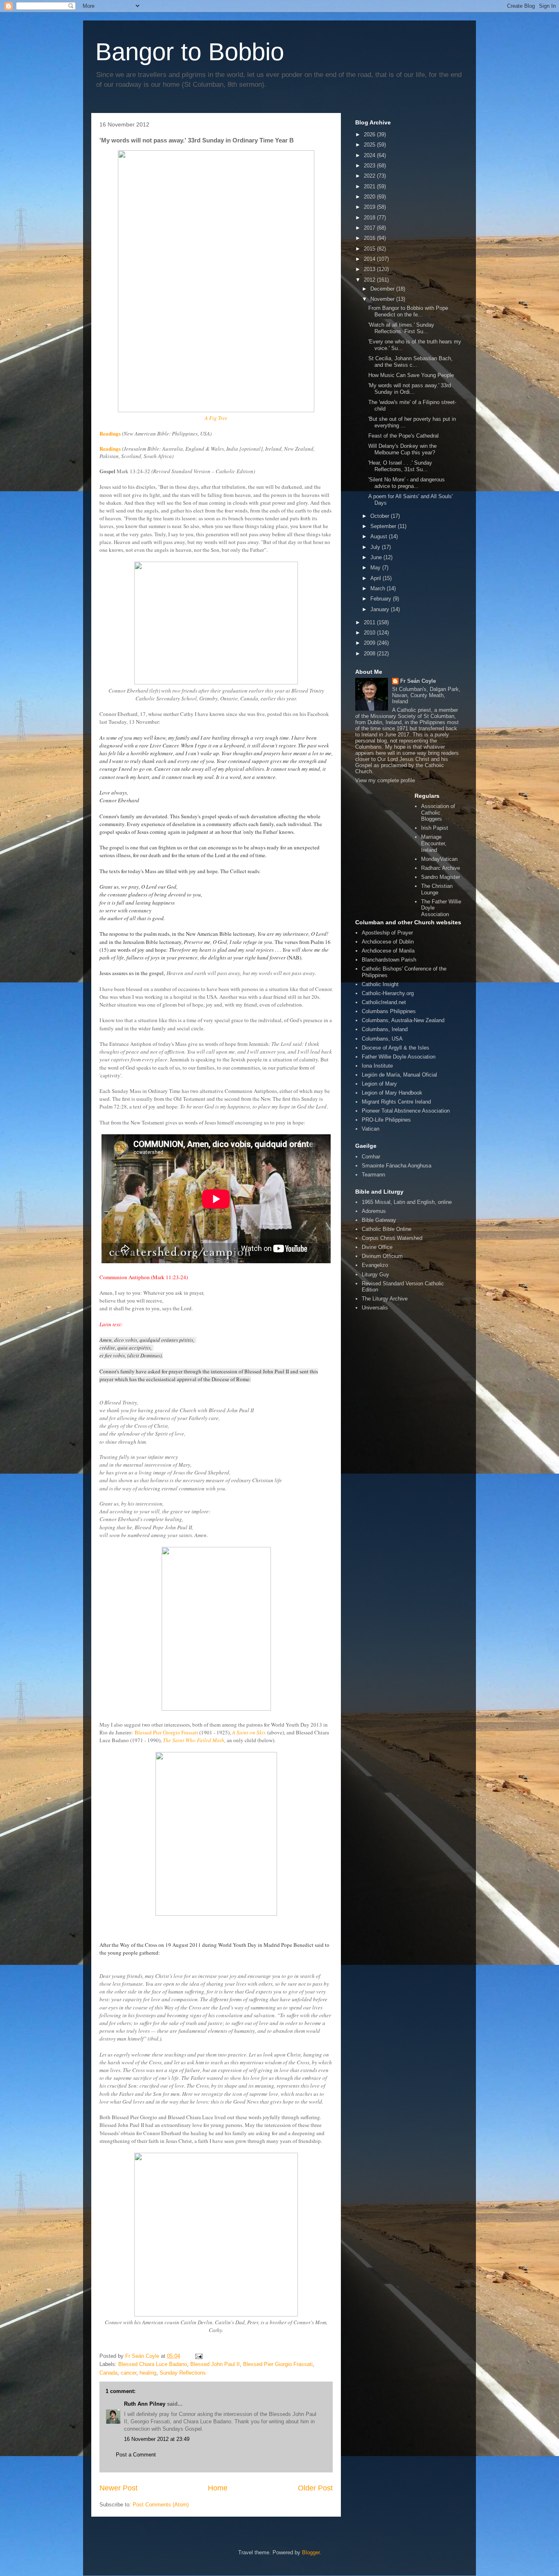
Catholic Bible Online (387, 1229)
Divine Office (377, 1247)
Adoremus (374, 1211)
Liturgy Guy (375, 1274)
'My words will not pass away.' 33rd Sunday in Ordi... (410, 389)
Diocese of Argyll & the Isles (396, 1048)
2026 (370, 134)
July (376, 547)
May (376, 568)
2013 (370, 269)
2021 (370, 186)
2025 (370, 145)
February (382, 599)
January (381, 609)
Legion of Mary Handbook (392, 1093)
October (381, 516)
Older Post (315, 2488)
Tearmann (373, 1175)
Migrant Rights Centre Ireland (396, 1102)
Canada (108, 2373)
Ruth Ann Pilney (145, 2404)
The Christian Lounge (437, 889)
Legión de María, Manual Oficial (399, 1075)
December (383, 289)
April (376, 578)
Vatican (371, 1129)
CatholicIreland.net (384, 1002)
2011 (370, 622)
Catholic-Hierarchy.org (388, 993)
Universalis (375, 1308)
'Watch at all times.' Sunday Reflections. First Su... (401, 328)
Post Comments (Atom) (161, 2505)
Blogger (311, 2552)
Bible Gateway (379, 1220)
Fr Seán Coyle (418, 681)
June (377, 557)
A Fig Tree (216, 418)
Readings (110, 433)
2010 (370, 633)
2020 (370, 197)
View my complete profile (385, 780)
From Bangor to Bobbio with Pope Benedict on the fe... (408, 311)
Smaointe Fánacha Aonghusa (397, 1166)
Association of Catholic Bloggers (438, 813)
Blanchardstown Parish (389, 960)
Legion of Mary (379, 1084)
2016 (370, 238)
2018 (370, 218)
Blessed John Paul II (215, 2364)
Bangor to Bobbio (190, 52)
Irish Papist (435, 828)
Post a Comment (136, 2455)
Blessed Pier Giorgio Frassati (166, 1732)
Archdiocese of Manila (388, 951)
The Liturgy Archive (385, 1299)
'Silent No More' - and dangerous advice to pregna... (407, 483)
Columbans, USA (382, 1039)
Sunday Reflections (183, 2373)
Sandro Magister (441, 877)
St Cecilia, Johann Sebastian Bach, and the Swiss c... (410, 362)
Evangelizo (375, 1265)
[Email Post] (198, 2356)
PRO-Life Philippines (386, 1120)
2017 (370, 228)
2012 (370, 280)
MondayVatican (439, 859)
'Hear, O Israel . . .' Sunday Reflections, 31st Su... (400, 466)
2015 (370, 249)
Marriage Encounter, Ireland (434, 843)
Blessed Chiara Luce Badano (153, 2364)
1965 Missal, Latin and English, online (407, 1202)
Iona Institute (377, 1066)
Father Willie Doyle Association (399, 1057)
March (379, 588)
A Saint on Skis (249, 1732)
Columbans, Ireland (385, 1029)
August (380, 536)
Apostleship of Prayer (387, 933)
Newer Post (118, 2488)
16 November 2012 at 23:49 (157, 2439)
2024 (370, 155)
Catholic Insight (380, 984)
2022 (370, 176)
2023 (370, 166)
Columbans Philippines (389, 1011)
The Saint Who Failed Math (194, 1740)
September (384, 526)
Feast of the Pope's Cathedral (403, 436)
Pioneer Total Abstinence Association (406, 1111)
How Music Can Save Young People (411, 375)
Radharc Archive (441, 868)
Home (218, 2488)
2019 (370, 207)
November (383, 299)
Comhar (371, 1157)
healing (148, 2373)
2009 (370, 643)
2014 (370, 259)
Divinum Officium (382, 1256)
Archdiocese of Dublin (388, 942)
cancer (128, 2373)
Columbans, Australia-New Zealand (403, 1020)
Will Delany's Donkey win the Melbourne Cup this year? (402, 449)
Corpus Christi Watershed (392, 1238)
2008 (370, 654)
